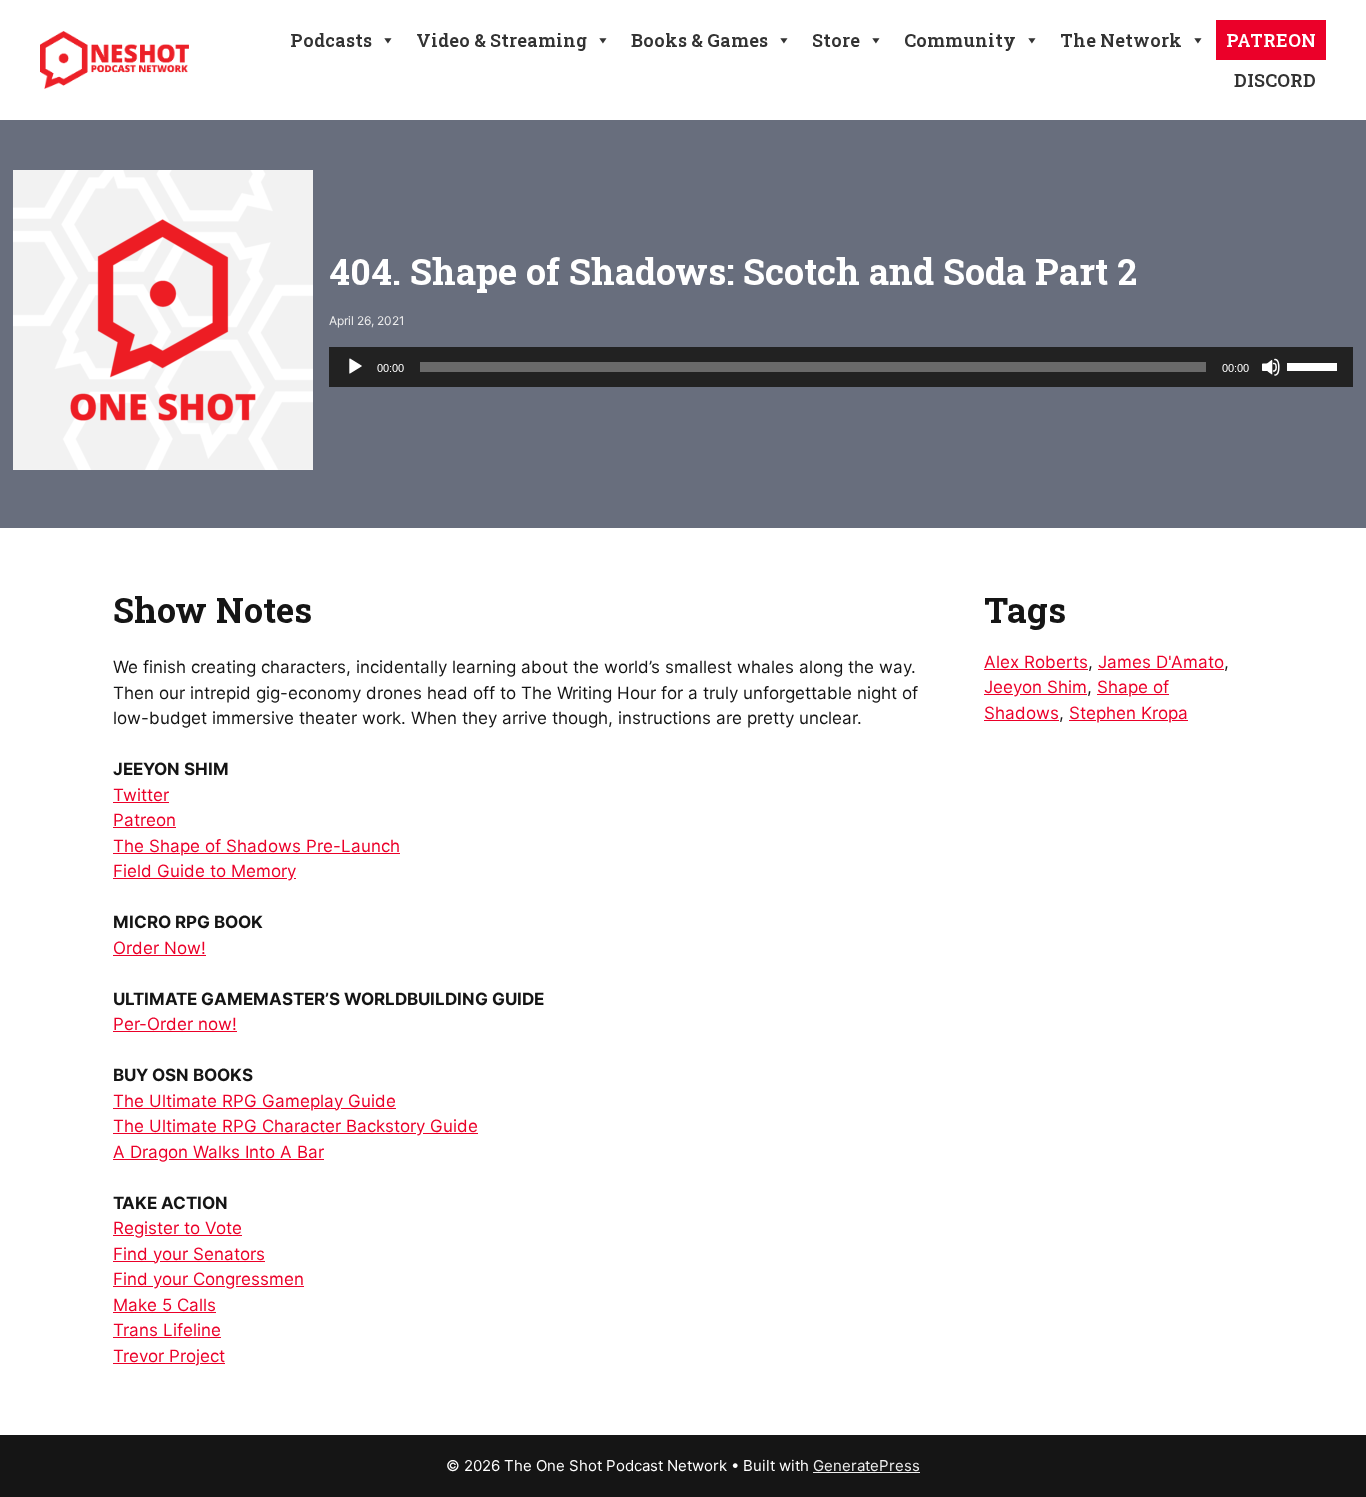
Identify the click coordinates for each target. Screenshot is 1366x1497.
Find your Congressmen (208, 1279)
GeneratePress (866, 1465)
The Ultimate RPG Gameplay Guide (254, 1101)
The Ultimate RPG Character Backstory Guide (295, 1126)
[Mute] (1271, 367)
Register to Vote (177, 1228)
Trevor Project (169, 1356)
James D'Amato (1161, 662)
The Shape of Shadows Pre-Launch (256, 846)
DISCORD (1275, 80)
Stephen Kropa (1128, 713)
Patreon (144, 820)
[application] (841, 367)
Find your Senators (189, 1254)
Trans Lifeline (167, 1330)
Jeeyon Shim (1035, 687)
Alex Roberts (1036, 662)
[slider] (1315, 365)
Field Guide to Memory (204, 871)
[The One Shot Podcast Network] (114, 59)
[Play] (355, 367)
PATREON (1271, 40)
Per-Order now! (175, 1024)
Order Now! (159, 948)
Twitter (141, 795)
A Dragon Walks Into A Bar (218, 1152)
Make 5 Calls (164, 1305)
